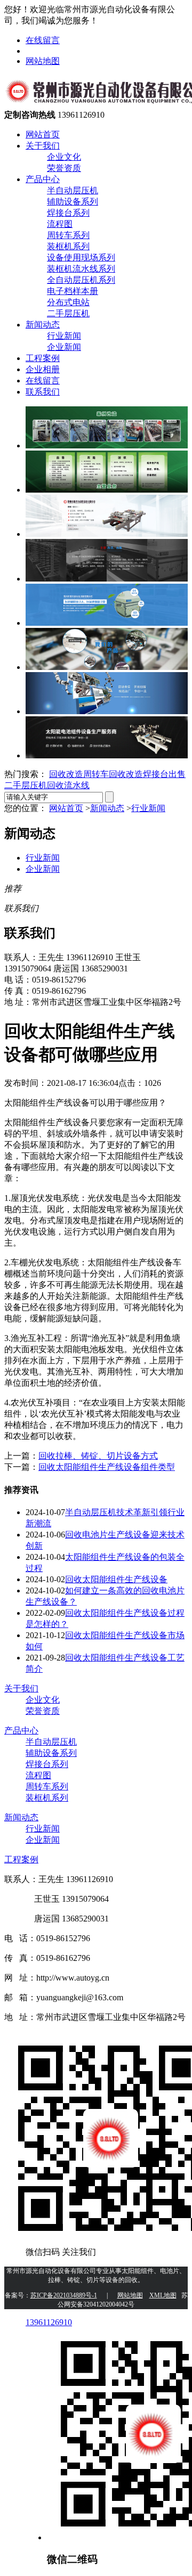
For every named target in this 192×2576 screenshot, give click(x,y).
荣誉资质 (64, 168)
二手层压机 (68, 313)
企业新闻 (64, 347)
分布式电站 (68, 302)
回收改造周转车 (79, 774)
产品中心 (43, 179)
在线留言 (43, 40)
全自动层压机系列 (81, 280)
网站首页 (43, 134)
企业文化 (64, 157)
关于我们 (43, 146)
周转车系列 (68, 235)
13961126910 (49, 2322)
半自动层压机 (73, 190)
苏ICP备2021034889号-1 (64, 2295)
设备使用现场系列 (81, 257)
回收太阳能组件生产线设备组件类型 (107, 1467)
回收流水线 (68, 785)
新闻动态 (43, 325)
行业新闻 (64, 336)
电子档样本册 (73, 291)
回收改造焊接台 (139, 774)
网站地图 (43, 61)
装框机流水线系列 (81, 269)
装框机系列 (68, 246)
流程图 (60, 224)
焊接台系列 (68, 213)
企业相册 (43, 369)
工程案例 (43, 358)
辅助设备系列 (73, 202)
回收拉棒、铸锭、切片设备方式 (98, 1456)
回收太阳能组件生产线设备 (116, 1579)
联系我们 (43, 392)
